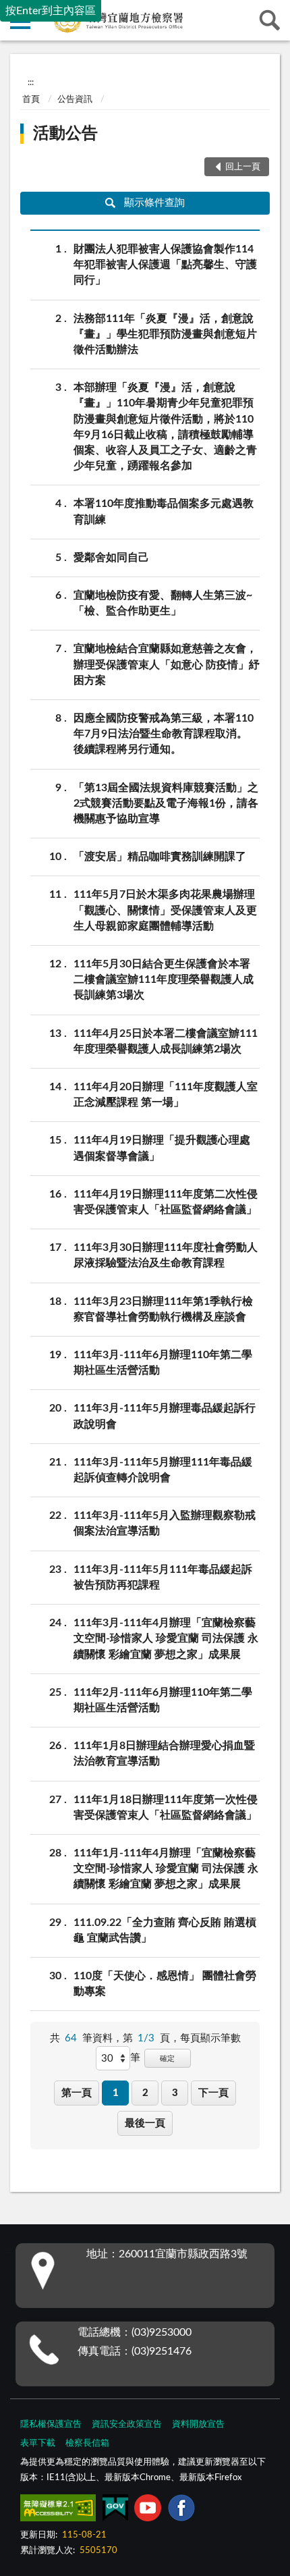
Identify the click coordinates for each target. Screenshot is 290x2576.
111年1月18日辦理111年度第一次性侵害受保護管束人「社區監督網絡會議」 (166, 1807)
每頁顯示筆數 (210, 2038)
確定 (167, 2059)
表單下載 (38, 2443)
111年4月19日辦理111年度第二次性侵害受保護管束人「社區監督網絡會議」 (166, 1202)
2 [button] (145, 2093)
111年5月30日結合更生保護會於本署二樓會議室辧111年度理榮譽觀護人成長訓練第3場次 (164, 980)
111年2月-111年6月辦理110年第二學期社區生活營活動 (163, 1700)
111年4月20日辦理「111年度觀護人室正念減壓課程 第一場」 (166, 1095)
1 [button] (116, 2093)
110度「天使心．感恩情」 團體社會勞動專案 (165, 1984)
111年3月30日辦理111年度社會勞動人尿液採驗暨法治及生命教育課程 (166, 1255)
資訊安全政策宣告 (127, 2424)
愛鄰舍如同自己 (111, 558)
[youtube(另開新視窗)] (148, 2511)
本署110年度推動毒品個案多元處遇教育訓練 (164, 511)
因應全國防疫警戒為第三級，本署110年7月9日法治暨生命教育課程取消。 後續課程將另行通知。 (164, 734)
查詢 (270, 20)
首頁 (31, 100)
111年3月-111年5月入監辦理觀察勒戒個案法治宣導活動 (165, 1523)
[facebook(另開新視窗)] (181, 2511)
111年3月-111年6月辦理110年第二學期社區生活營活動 (163, 1363)
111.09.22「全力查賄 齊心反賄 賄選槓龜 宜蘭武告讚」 (165, 1930)
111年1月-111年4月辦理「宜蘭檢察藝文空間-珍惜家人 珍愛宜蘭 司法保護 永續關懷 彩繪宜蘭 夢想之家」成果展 (166, 1869)
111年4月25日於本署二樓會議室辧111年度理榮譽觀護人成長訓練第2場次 (166, 1041)
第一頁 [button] (77, 2093)
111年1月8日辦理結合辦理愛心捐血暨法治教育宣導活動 (164, 1753)
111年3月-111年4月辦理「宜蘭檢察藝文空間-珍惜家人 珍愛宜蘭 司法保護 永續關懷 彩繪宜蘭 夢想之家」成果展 (166, 1638)
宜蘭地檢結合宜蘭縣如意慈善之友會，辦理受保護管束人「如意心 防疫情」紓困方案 (167, 664)
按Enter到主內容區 (51, 11)
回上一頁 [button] (243, 167)
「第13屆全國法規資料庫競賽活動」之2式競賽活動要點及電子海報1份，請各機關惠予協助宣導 (166, 803)
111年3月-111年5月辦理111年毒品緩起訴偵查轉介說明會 (163, 1470)
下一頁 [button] (213, 2093)
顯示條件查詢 (154, 203)
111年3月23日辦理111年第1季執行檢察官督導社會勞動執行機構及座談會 (163, 1309)
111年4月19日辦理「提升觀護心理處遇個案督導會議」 (162, 1148)
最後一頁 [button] (145, 2123)
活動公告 (65, 134)
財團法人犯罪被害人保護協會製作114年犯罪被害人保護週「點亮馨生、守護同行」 (165, 265)
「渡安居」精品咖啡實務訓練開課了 (160, 857)
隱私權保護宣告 (51, 2424)
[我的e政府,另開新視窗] (115, 2511)
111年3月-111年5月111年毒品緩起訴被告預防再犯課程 (163, 1577)
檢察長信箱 (87, 2443)
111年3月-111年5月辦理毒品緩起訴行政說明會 (165, 1416)
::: (31, 82)
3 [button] (175, 2093)
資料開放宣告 (198, 2424)
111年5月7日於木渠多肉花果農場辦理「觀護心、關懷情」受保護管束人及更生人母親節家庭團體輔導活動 (165, 910)
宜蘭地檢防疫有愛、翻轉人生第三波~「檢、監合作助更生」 (163, 603)
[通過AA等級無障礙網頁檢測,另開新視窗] (58, 2511)
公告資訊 (75, 100)
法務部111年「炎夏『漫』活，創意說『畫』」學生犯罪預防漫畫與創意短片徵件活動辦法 (165, 334)
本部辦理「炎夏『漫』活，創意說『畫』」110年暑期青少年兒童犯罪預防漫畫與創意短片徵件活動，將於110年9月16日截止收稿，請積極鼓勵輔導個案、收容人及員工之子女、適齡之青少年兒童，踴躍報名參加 (165, 427)
